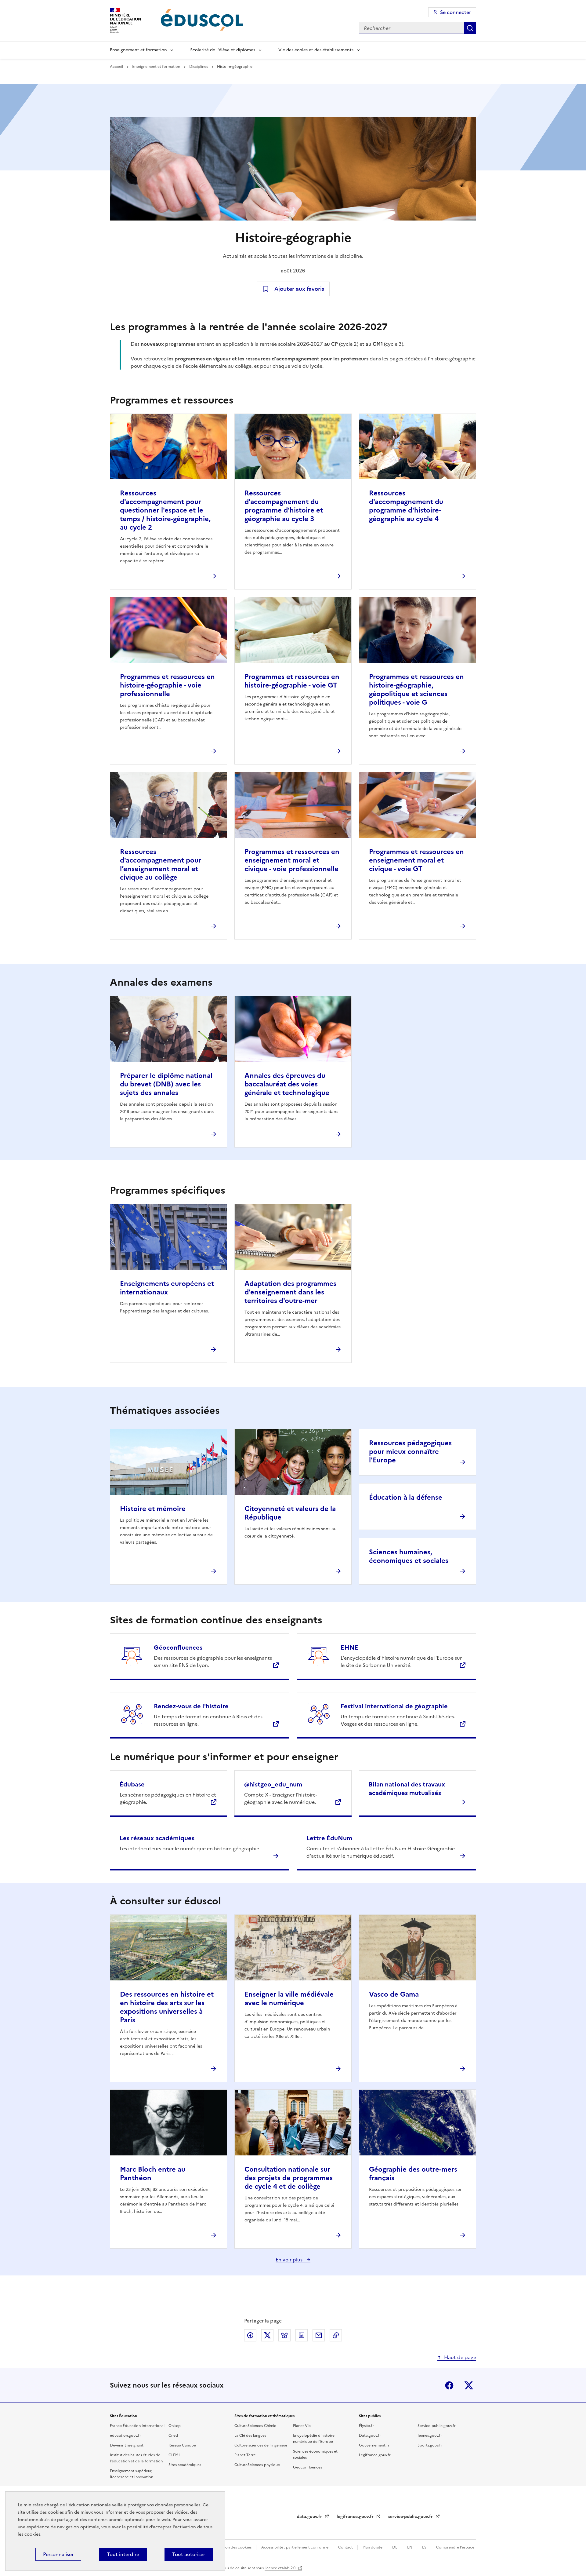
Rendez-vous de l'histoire (191, 1706)
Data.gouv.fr (370, 2436)
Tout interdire (123, 2554)
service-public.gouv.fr (411, 2517)
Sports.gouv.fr (430, 2445)
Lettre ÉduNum (329, 1838)
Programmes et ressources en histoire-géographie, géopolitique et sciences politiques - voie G (416, 690)
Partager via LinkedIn (302, 2335)
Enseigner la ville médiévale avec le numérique (289, 1999)
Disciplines (199, 67)
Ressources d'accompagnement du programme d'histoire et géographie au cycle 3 (284, 506)
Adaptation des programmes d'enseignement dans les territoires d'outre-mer (290, 1292)
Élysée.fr (366, 2426)
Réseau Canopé (182, 2445)
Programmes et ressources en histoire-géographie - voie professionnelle (167, 685)
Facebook (449, 2385)
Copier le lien (336, 2335)
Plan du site (373, 2547)
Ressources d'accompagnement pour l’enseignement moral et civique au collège (161, 865)
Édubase (132, 1784)
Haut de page (460, 2357)
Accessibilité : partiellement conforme (295, 2547)
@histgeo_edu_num (273, 1784)
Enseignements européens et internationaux (167, 1288)
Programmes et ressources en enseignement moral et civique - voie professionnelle (292, 860)
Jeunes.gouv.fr (430, 2436)
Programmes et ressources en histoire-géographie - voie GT (292, 681)
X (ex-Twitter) (469, 2385)
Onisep (175, 2426)
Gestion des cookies (234, 2547)
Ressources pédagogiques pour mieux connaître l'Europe (410, 1452)
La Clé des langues (250, 2436)
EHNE (349, 1647)
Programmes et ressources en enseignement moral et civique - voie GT (416, 860)
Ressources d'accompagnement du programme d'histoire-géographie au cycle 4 (406, 506)
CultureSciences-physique (257, 2465)
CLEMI (174, 2455)
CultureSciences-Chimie (255, 2426)
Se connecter (456, 12)
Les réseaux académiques (157, 1838)
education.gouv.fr (125, 2436)
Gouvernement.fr (374, 2445)
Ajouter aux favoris (299, 289)
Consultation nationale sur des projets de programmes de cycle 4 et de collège (289, 2178)
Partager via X (267, 2335)
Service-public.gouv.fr (437, 2426)
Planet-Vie (302, 2426)
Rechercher (470, 28)
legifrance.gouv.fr (356, 2517)
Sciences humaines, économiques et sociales (409, 1556)
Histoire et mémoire (153, 1509)
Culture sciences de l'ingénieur (261, 2445)
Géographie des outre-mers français (413, 2174)
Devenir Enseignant (127, 2445)
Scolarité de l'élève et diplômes (223, 50)
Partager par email (319, 2335)
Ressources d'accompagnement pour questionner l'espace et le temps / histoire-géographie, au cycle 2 (165, 510)
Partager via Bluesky (284, 2335)
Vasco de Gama (394, 1994)
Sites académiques (185, 2465)
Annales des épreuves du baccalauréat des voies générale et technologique (287, 1084)
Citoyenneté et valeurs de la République (290, 1513)
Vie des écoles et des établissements (316, 50)
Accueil (117, 67)
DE (395, 2547)
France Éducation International (137, 2426)
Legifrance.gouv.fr (375, 2455)
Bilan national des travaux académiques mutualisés (407, 1789)
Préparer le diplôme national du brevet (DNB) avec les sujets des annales (166, 1084)
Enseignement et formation (138, 50)
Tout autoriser (189, 2554)
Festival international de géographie (394, 1706)
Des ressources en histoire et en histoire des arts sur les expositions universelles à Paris (167, 2007)
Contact (346, 2547)
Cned (173, 2436)
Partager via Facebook (250, 2335)
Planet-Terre (245, 2455)
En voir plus (290, 2260)
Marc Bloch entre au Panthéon (153, 2174)
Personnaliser (58, 2554)
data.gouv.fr (310, 2517)
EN (410, 2547)
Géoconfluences (178, 1647)
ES (425, 2547)
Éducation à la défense (406, 1497)
